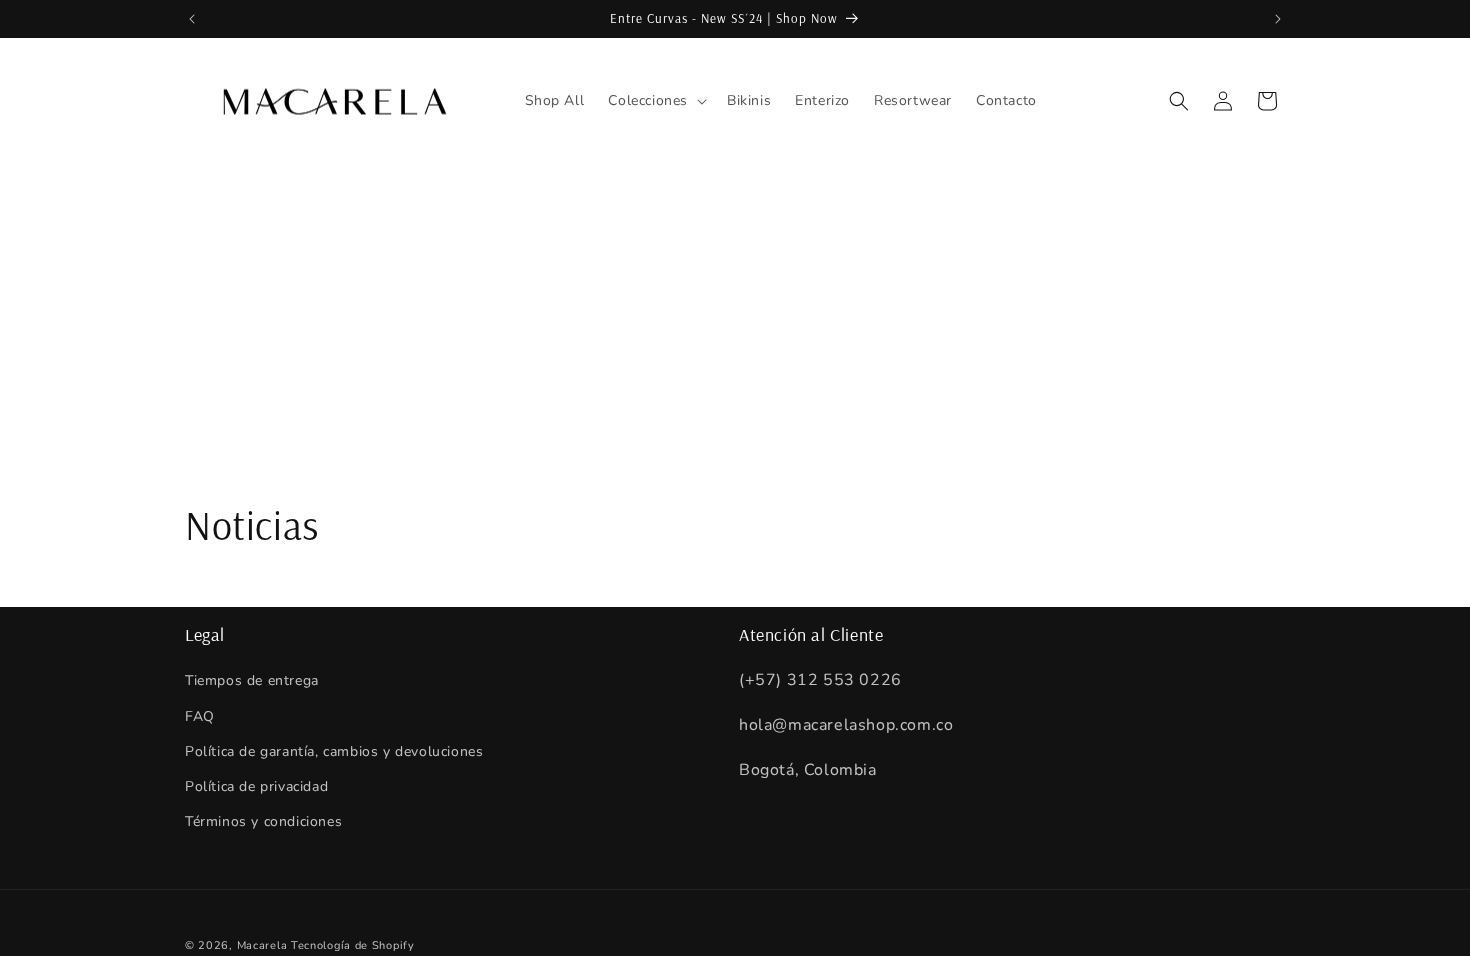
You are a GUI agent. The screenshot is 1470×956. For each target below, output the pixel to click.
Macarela (262, 945)
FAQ (200, 716)
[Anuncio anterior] (192, 19)
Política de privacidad (256, 786)
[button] (655, 101)
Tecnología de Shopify (353, 945)
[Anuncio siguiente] (1278, 19)
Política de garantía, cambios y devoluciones (334, 751)
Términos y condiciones (263, 821)
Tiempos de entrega (252, 680)
